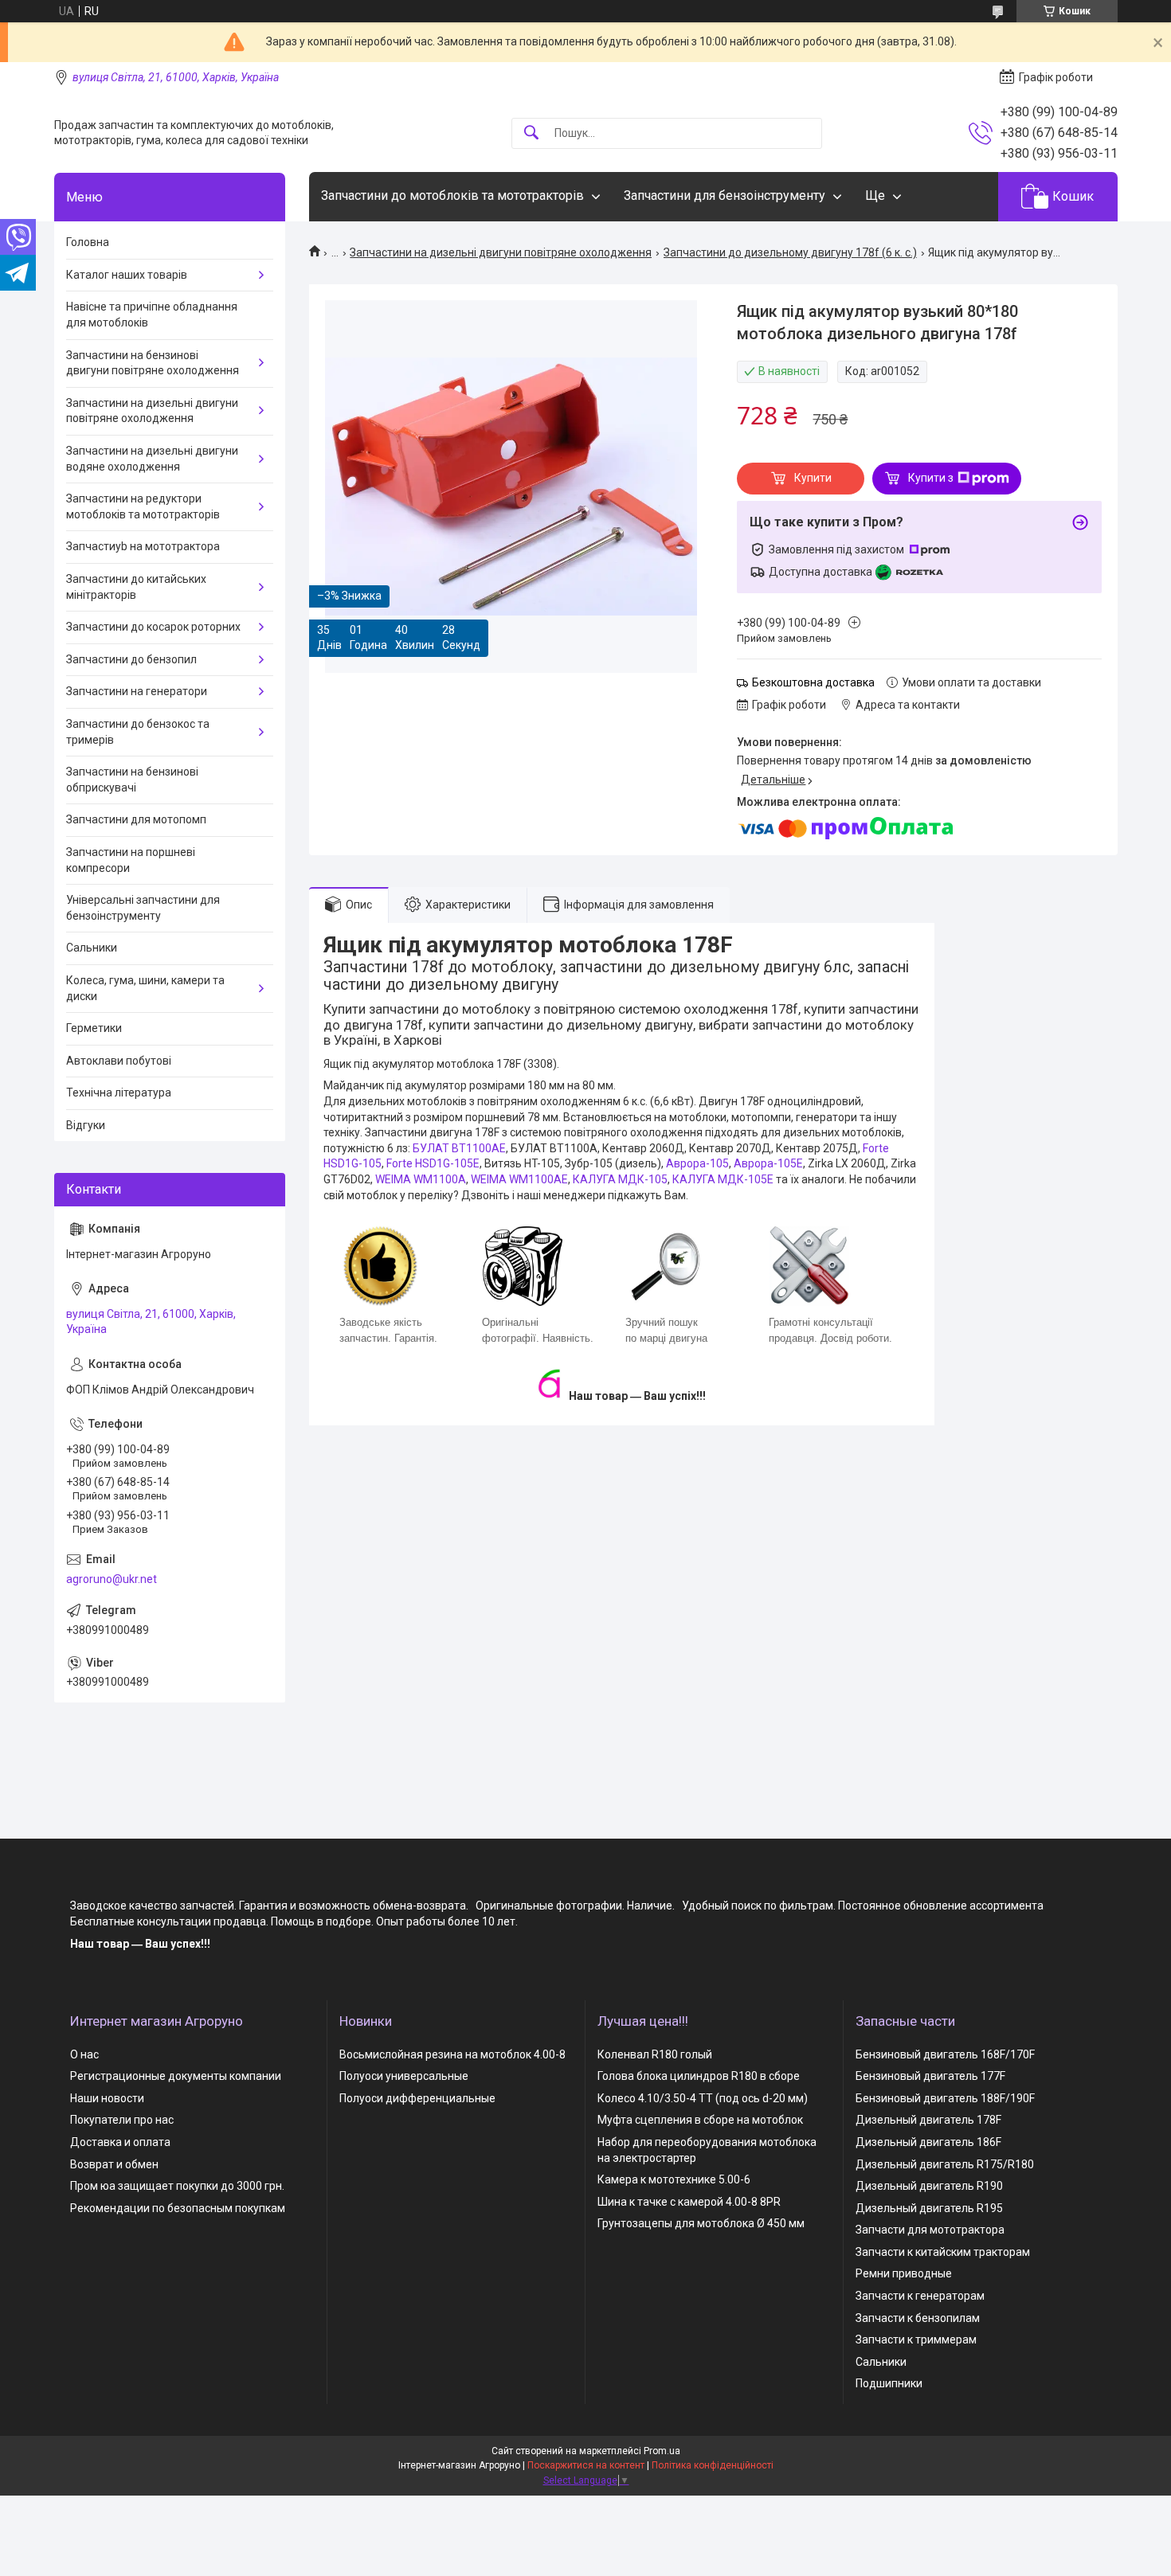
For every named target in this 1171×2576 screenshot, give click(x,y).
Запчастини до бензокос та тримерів (138, 732)
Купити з (931, 478)
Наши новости (107, 2098)
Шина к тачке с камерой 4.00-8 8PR (689, 2202)
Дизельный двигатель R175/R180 (945, 2164)
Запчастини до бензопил (131, 659)
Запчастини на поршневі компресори (131, 860)
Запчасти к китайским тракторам (943, 2252)
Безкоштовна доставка (813, 682)
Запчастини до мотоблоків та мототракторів (452, 195)
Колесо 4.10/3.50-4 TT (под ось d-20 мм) (703, 2098)
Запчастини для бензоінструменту (725, 195)
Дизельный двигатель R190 (929, 2186)
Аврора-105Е (768, 1163)
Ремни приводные (904, 2273)
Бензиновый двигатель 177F (930, 2076)
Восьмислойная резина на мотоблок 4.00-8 (452, 2054)
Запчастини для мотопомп (136, 819)
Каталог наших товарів (127, 275)
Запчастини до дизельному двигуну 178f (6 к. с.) (790, 252)
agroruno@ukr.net (112, 1579)
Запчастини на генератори (137, 691)
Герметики (94, 1028)
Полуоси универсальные (404, 2076)
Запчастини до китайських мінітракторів (136, 587)
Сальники (92, 948)
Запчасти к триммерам (916, 2340)
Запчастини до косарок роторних (153, 627)
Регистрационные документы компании (176, 2076)
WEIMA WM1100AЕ (519, 1179)
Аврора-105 (697, 1163)
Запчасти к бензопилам (918, 2318)
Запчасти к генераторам (920, 2296)
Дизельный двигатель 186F (928, 2142)
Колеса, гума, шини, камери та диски (145, 988)
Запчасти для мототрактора (930, 2230)
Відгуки (86, 1125)
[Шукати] (531, 133)
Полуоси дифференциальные (417, 2098)
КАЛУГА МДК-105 (620, 1179)
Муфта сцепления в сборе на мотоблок (700, 2120)
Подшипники (889, 2383)
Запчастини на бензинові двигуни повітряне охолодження (153, 363)
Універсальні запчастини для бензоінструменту (143, 908)
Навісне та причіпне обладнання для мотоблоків (152, 315)
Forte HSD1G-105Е (433, 1163)
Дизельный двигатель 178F (928, 2120)
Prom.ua (662, 2451)
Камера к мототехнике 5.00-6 (674, 2179)
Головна (88, 242)
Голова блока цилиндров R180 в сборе (699, 2076)
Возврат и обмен (114, 2164)
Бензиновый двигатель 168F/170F (945, 2054)
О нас (84, 2054)
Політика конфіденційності (713, 2465)
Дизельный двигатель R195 (929, 2208)
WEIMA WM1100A (421, 1179)
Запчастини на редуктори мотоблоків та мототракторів (143, 506)
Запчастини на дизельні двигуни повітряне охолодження (501, 252)
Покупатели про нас (122, 2120)
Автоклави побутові (119, 1061)
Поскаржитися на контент (586, 2465)
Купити (813, 478)
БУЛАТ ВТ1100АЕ (459, 1148)
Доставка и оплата (120, 2142)
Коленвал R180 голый (655, 2054)
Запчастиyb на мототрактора (143, 546)
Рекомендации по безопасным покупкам (178, 2208)
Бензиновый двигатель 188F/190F (945, 2098)
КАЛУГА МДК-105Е (723, 1179)
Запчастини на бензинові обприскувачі (132, 780)
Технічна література (119, 1093)
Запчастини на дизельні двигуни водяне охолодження (152, 459)
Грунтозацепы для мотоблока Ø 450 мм (701, 2223)
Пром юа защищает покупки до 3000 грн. (177, 2186)
